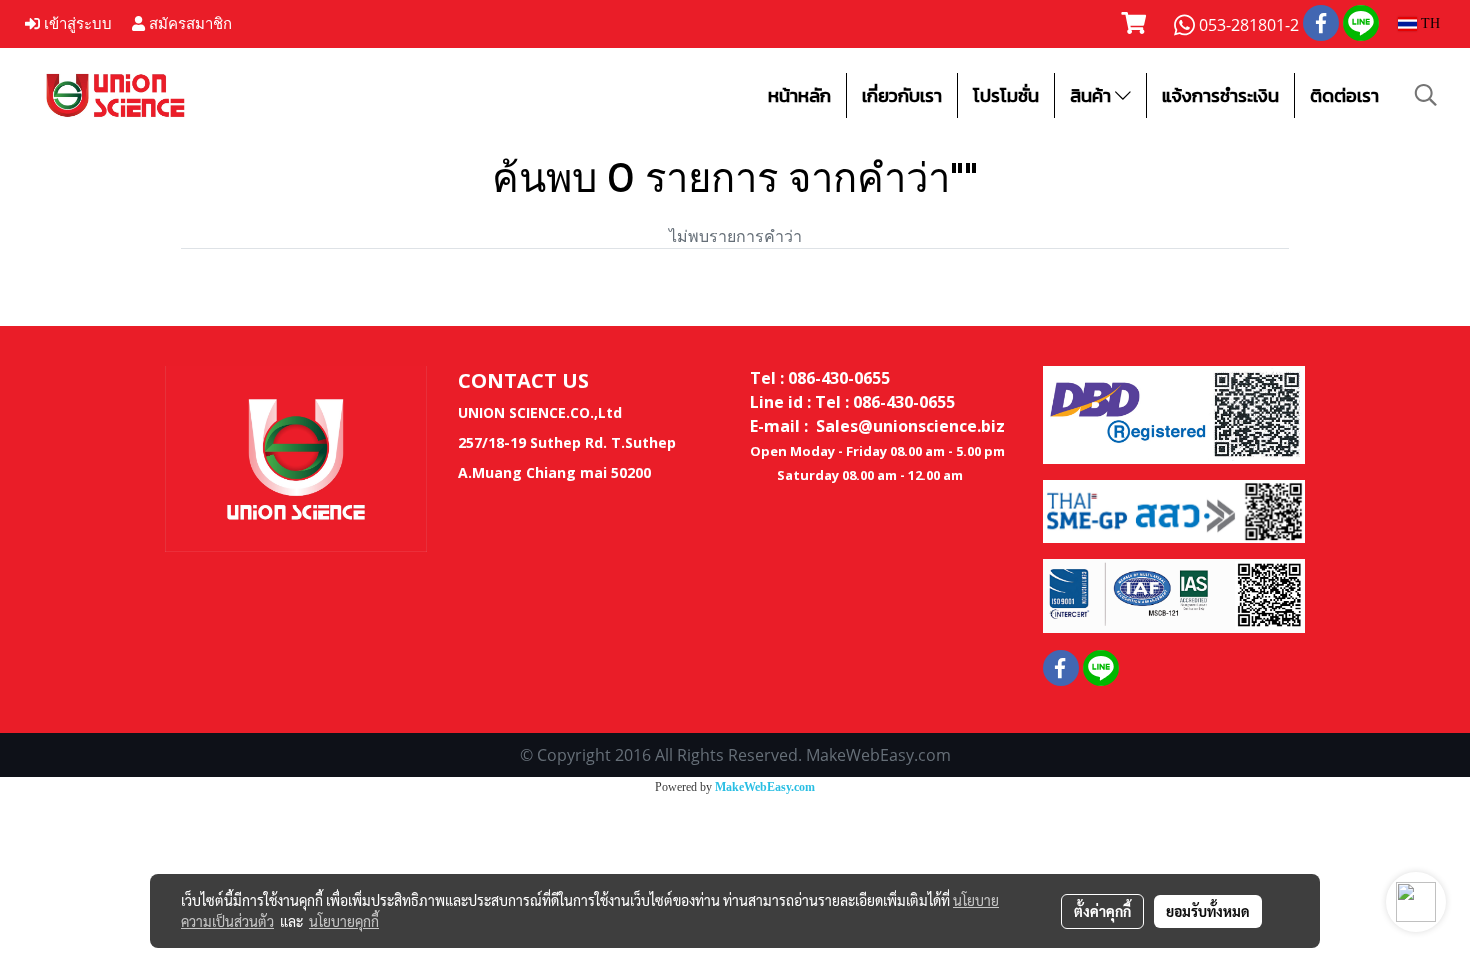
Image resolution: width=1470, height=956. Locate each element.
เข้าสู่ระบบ (76, 23)
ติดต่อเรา (1344, 95)
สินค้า (1092, 95)
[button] (1426, 95)
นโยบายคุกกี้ (344, 921)
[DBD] (1174, 413)
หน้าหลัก (799, 95)
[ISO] (1174, 595)
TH (1428, 23)
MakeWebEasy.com (765, 787)
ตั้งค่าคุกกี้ (1102, 911)
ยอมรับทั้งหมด (1208, 911)
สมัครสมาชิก (188, 23)
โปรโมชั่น (1006, 95)
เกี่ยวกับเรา (902, 95)
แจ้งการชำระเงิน (1220, 95)
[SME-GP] (1174, 510)
